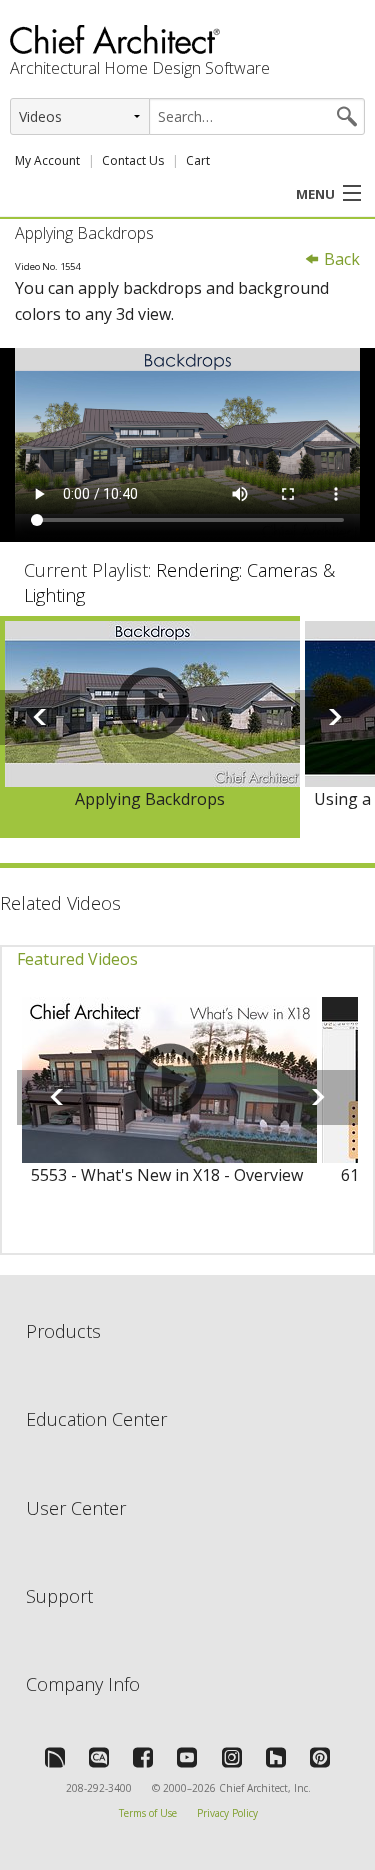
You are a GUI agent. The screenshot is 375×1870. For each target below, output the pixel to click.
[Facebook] (143, 1757)
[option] (150, 727)
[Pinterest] (320, 1757)
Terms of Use (148, 1813)
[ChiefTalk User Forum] (55, 1757)
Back (340, 259)
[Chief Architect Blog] (99, 1757)
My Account (47, 160)
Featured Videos (77, 959)
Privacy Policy (227, 1813)
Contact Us (133, 160)
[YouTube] (187, 1757)
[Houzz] (276, 1757)
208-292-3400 (99, 1788)
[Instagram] (232, 1757)
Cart (198, 160)
